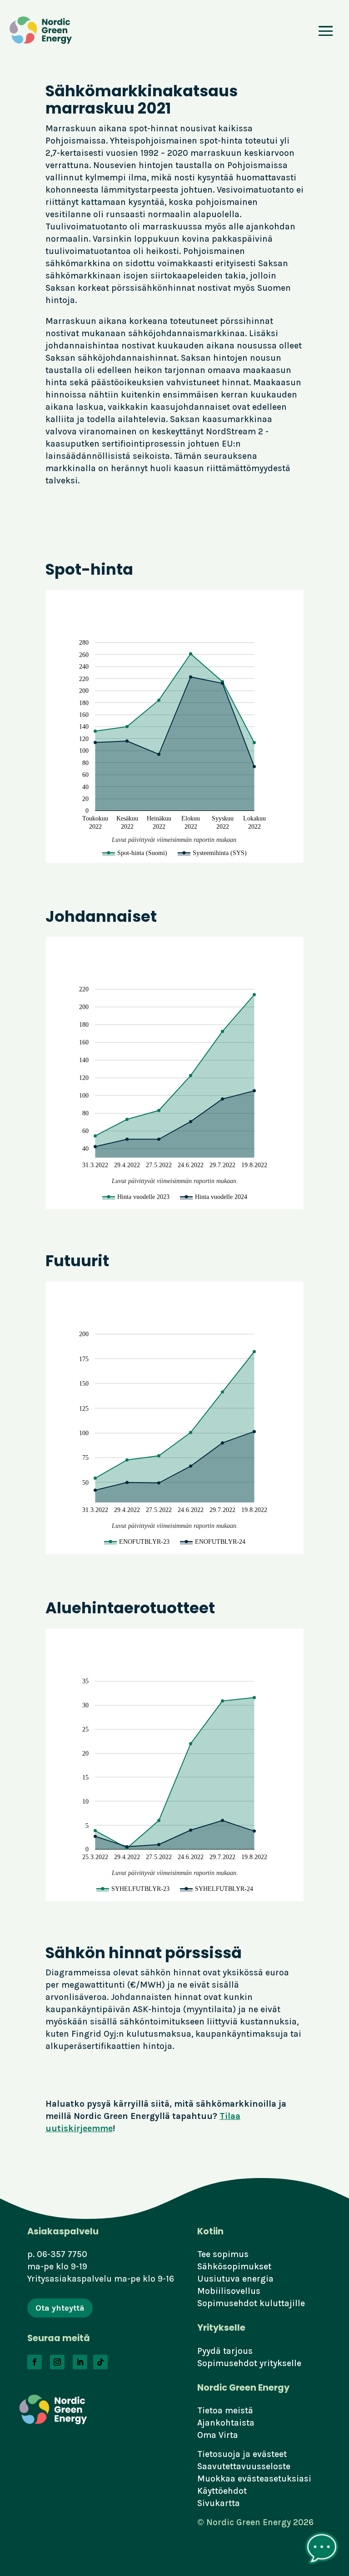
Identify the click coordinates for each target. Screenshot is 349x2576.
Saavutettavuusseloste (244, 2466)
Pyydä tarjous (225, 2351)
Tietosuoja (219, 2454)
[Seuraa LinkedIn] (80, 2362)
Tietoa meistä (225, 2410)
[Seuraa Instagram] (57, 2362)
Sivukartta (219, 2503)
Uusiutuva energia (235, 2279)
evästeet (270, 2454)
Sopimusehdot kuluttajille (251, 2303)
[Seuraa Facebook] (35, 2362)
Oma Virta (218, 2435)
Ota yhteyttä (60, 2308)
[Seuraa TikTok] (100, 2362)
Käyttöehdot (222, 2491)
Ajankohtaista (226, 2423)
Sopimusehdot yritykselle (249, 2363)
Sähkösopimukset (234, 2266)
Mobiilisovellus (229, 2291)
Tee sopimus (223, 2254)
